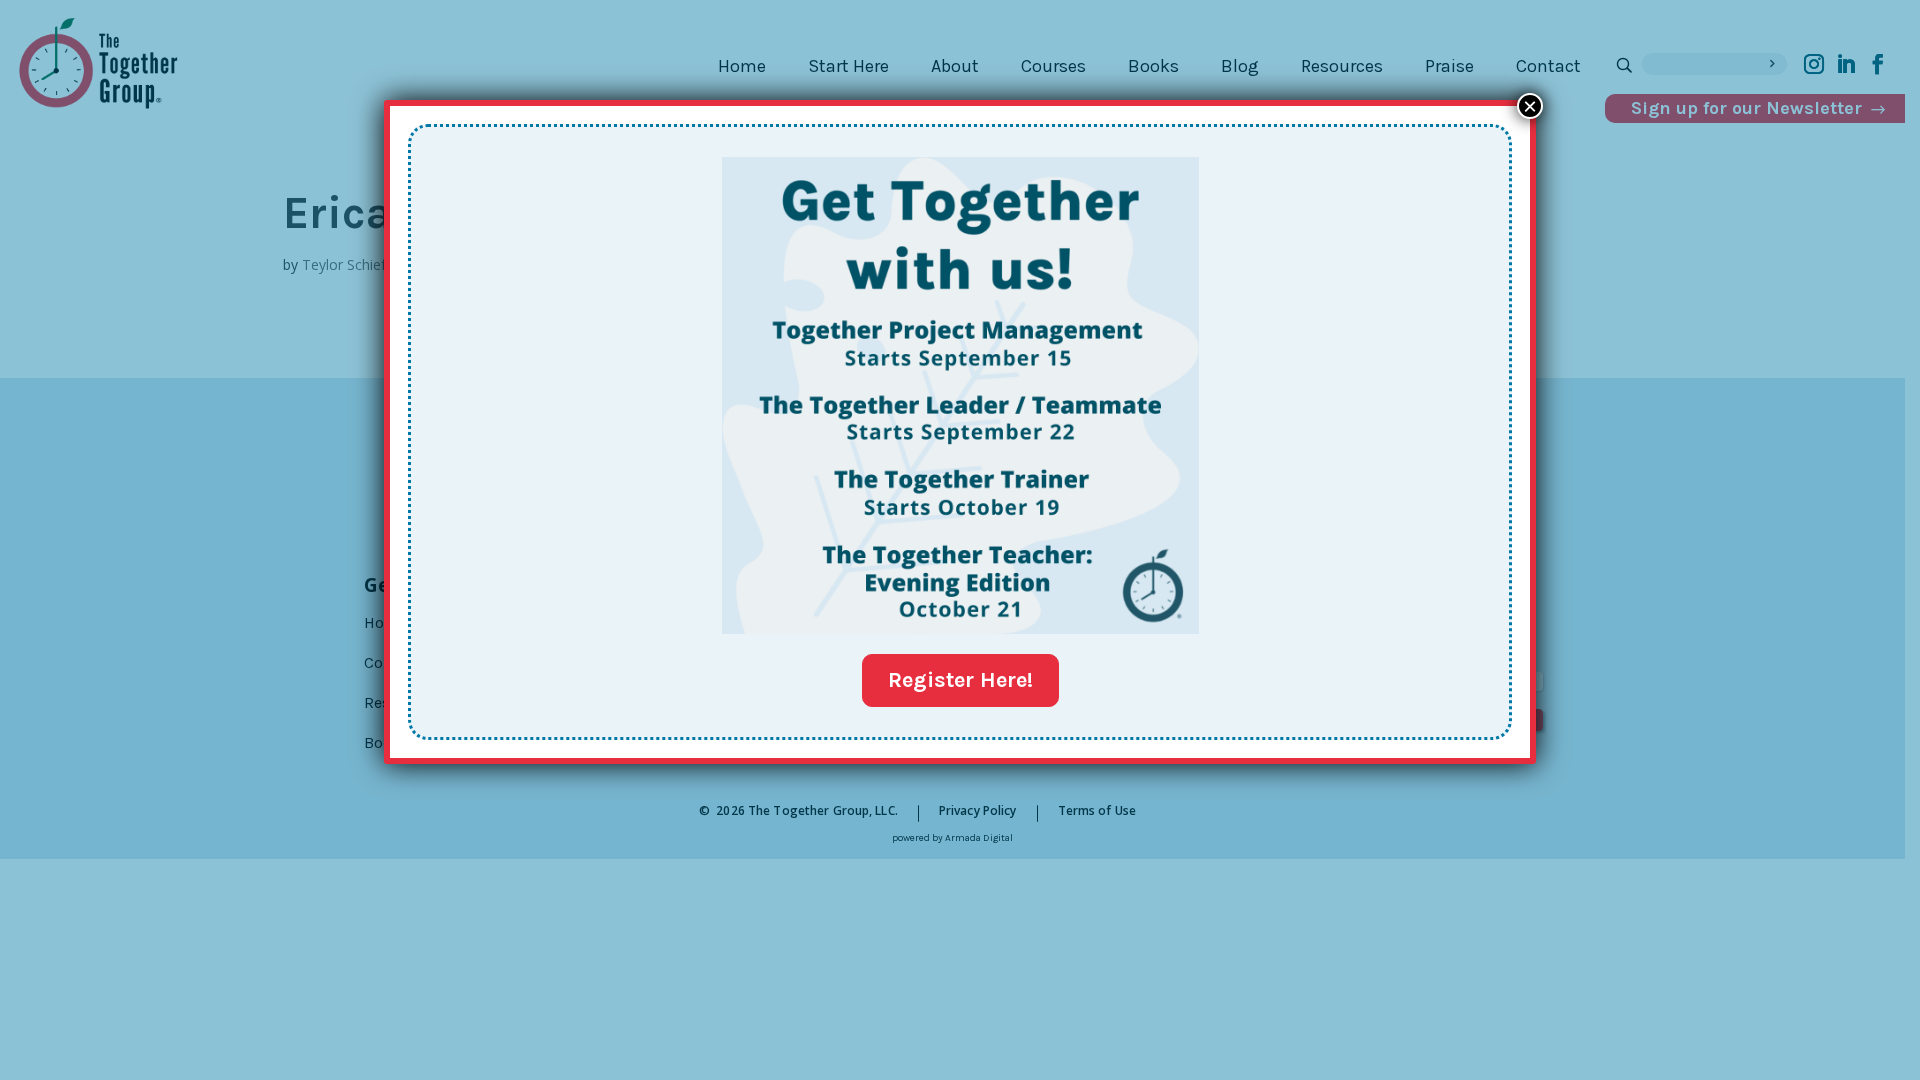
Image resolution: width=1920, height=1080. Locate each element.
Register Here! (960, 680)
